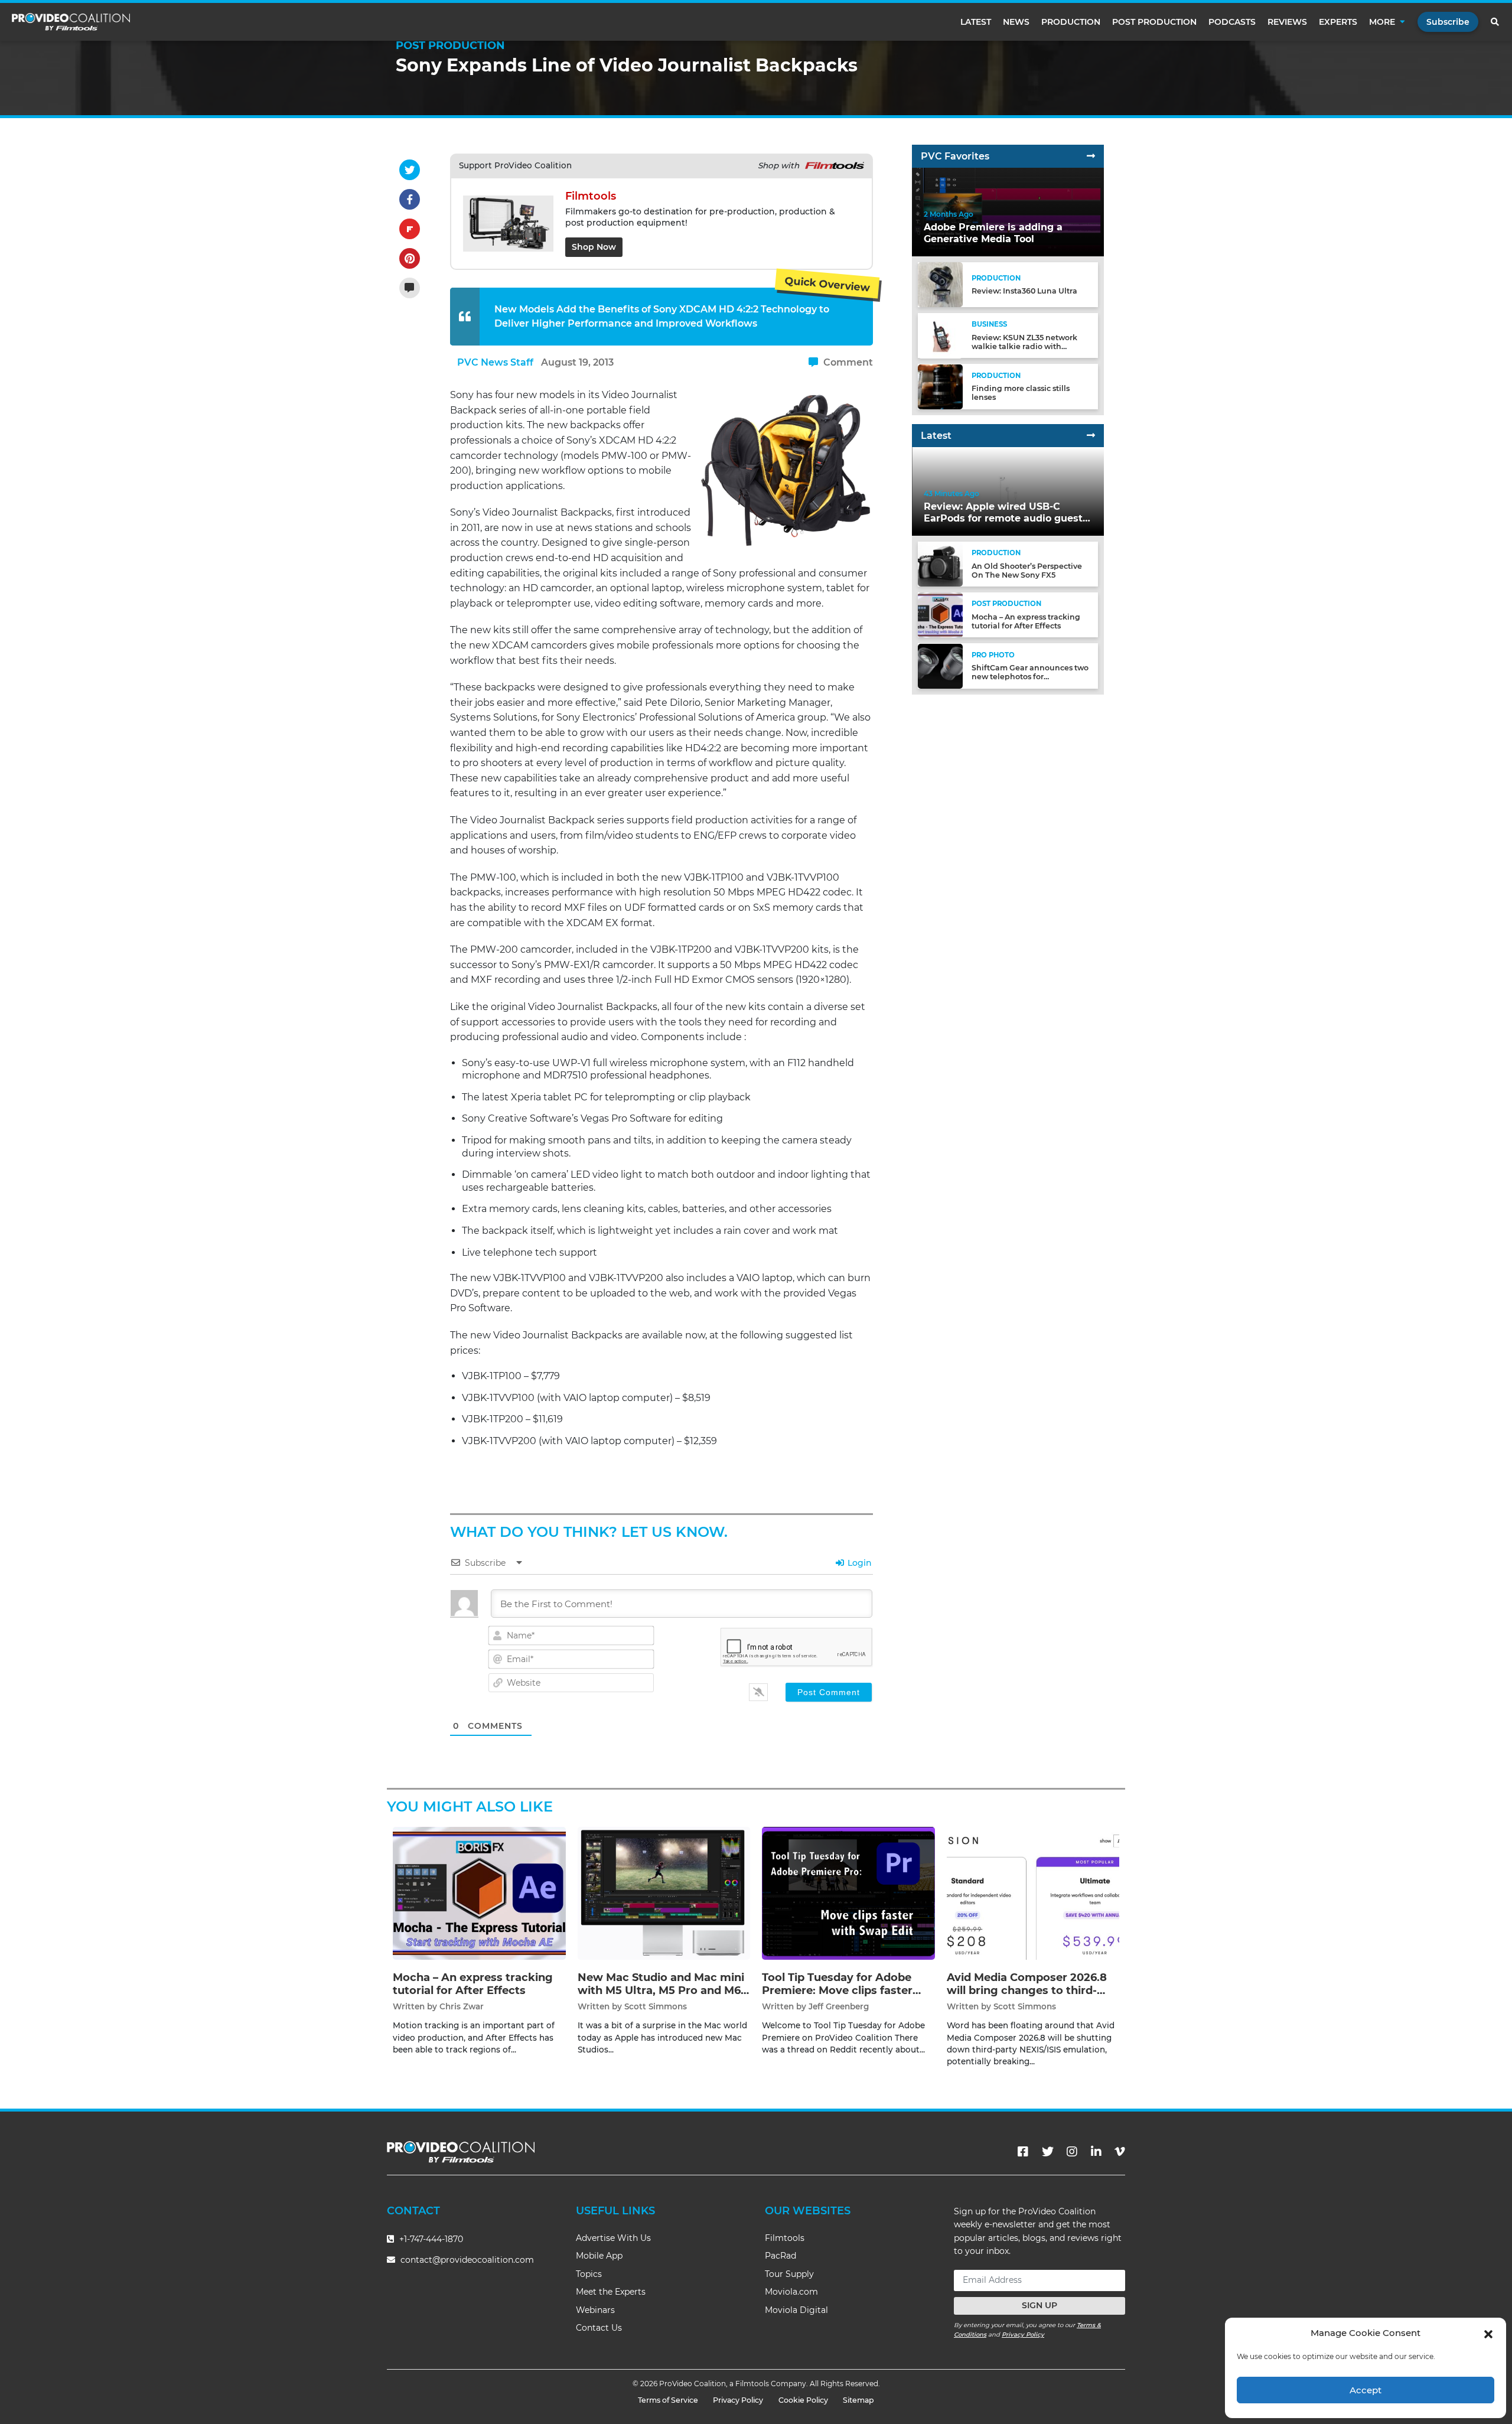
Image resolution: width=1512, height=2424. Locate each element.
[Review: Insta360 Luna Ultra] (940, 284)
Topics (589, 2274)
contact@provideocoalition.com (467, 2260)
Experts (1338, 22)
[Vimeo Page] (1120, 2152)
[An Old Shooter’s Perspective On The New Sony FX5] (940, 564)
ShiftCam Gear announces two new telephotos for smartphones (1030, 677)
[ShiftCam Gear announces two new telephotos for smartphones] (940, 665)
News (1016, 22)
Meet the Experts (611, 2292)
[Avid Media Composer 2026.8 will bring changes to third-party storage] (1033, 1893)
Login (858, 1563)
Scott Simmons (656, 2006)
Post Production (1154, 22)
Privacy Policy (1023, 2335)
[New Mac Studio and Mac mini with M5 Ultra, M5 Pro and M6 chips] (664, 1893)
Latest (976, 22)
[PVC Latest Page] (1091, 436)
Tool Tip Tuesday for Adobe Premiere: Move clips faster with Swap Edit (837, 1990)
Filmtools (785, 2238)
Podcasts (1232, 22)
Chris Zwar (462, 2006)
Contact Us (599, 2328)
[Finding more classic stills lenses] (940, 386)
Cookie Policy (803, 2400)
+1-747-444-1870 (430, 2239)
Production (1071, 22)
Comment (847, 362)
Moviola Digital (796, 2310)
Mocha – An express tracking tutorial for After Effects (1026, 621)
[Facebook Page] (1023, 2152)
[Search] (1495, 22)
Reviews (1287, 22)
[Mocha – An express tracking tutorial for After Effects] (940, 615)
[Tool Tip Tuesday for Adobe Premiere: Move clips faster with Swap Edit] (848, 1893)
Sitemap (858, 2400)
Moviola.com (791, 2292)
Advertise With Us (613, 2238)
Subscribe (1448, 22)
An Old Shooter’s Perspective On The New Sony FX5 (1027, 571)
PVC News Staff (495, 362)
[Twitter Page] (1048, 2152)
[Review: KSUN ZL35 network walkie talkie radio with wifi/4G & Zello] (940, 335)
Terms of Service (668, 2400)
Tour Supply (789, 2274)
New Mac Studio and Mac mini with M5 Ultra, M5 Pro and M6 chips (661, 1990)
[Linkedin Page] (1096, 2152)
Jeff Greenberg (839, 2006)
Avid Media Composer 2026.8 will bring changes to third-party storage (1027, 1990)
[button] (1488, 2333)
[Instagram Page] (1072, 2152)
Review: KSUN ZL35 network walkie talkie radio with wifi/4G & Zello (1024, 346)
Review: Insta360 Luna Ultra (1024, 291)
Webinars (595, 2310)
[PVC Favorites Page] (1091, 156)
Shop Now (594, 247)
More (1382, 22)
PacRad (781, 2256)
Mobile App (599, 2256)
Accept (1366, 2390)
